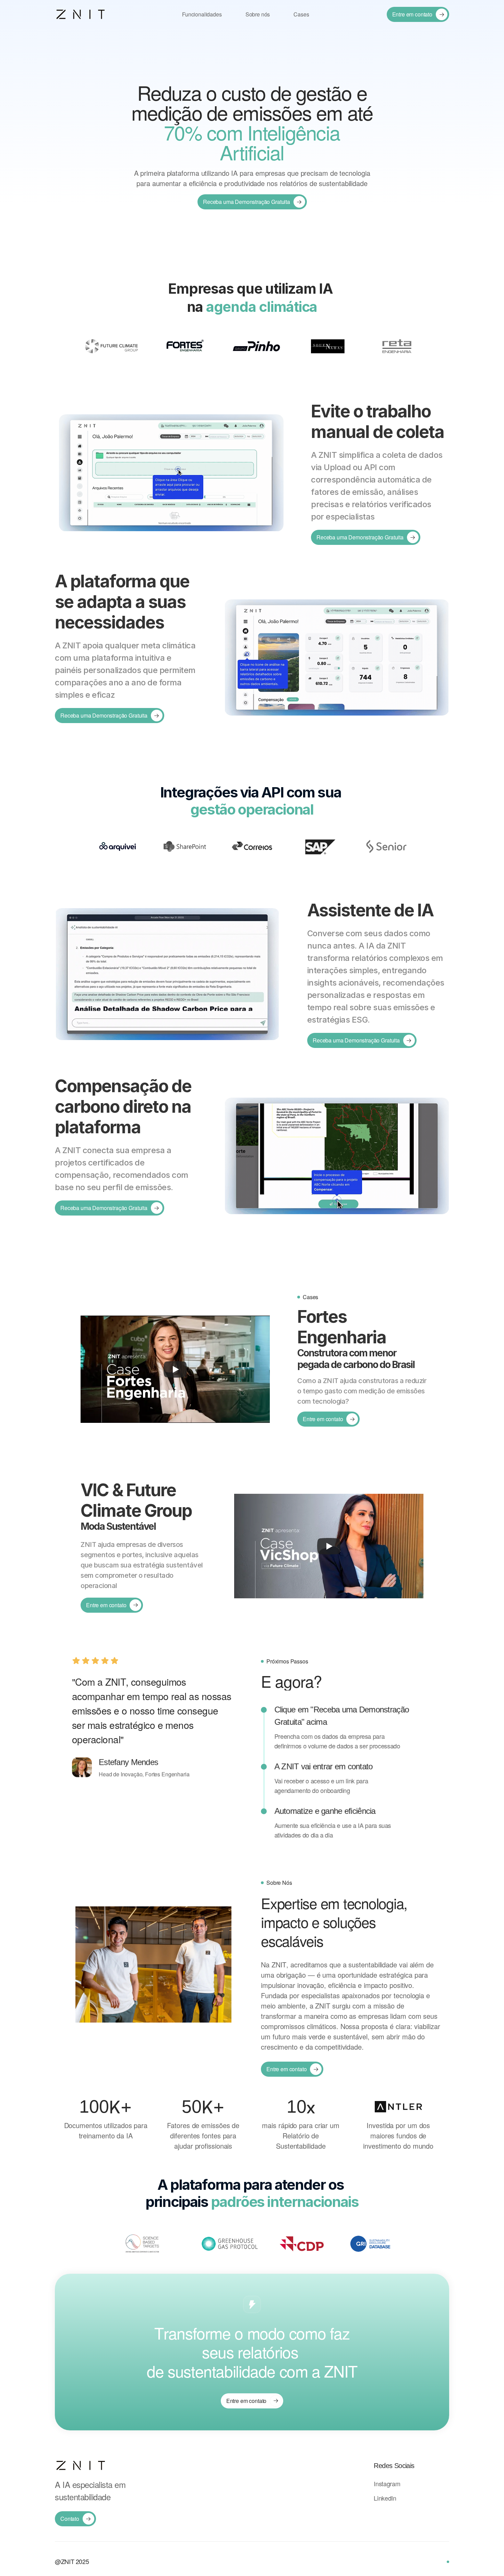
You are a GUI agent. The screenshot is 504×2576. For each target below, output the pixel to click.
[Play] (175, 1369)
